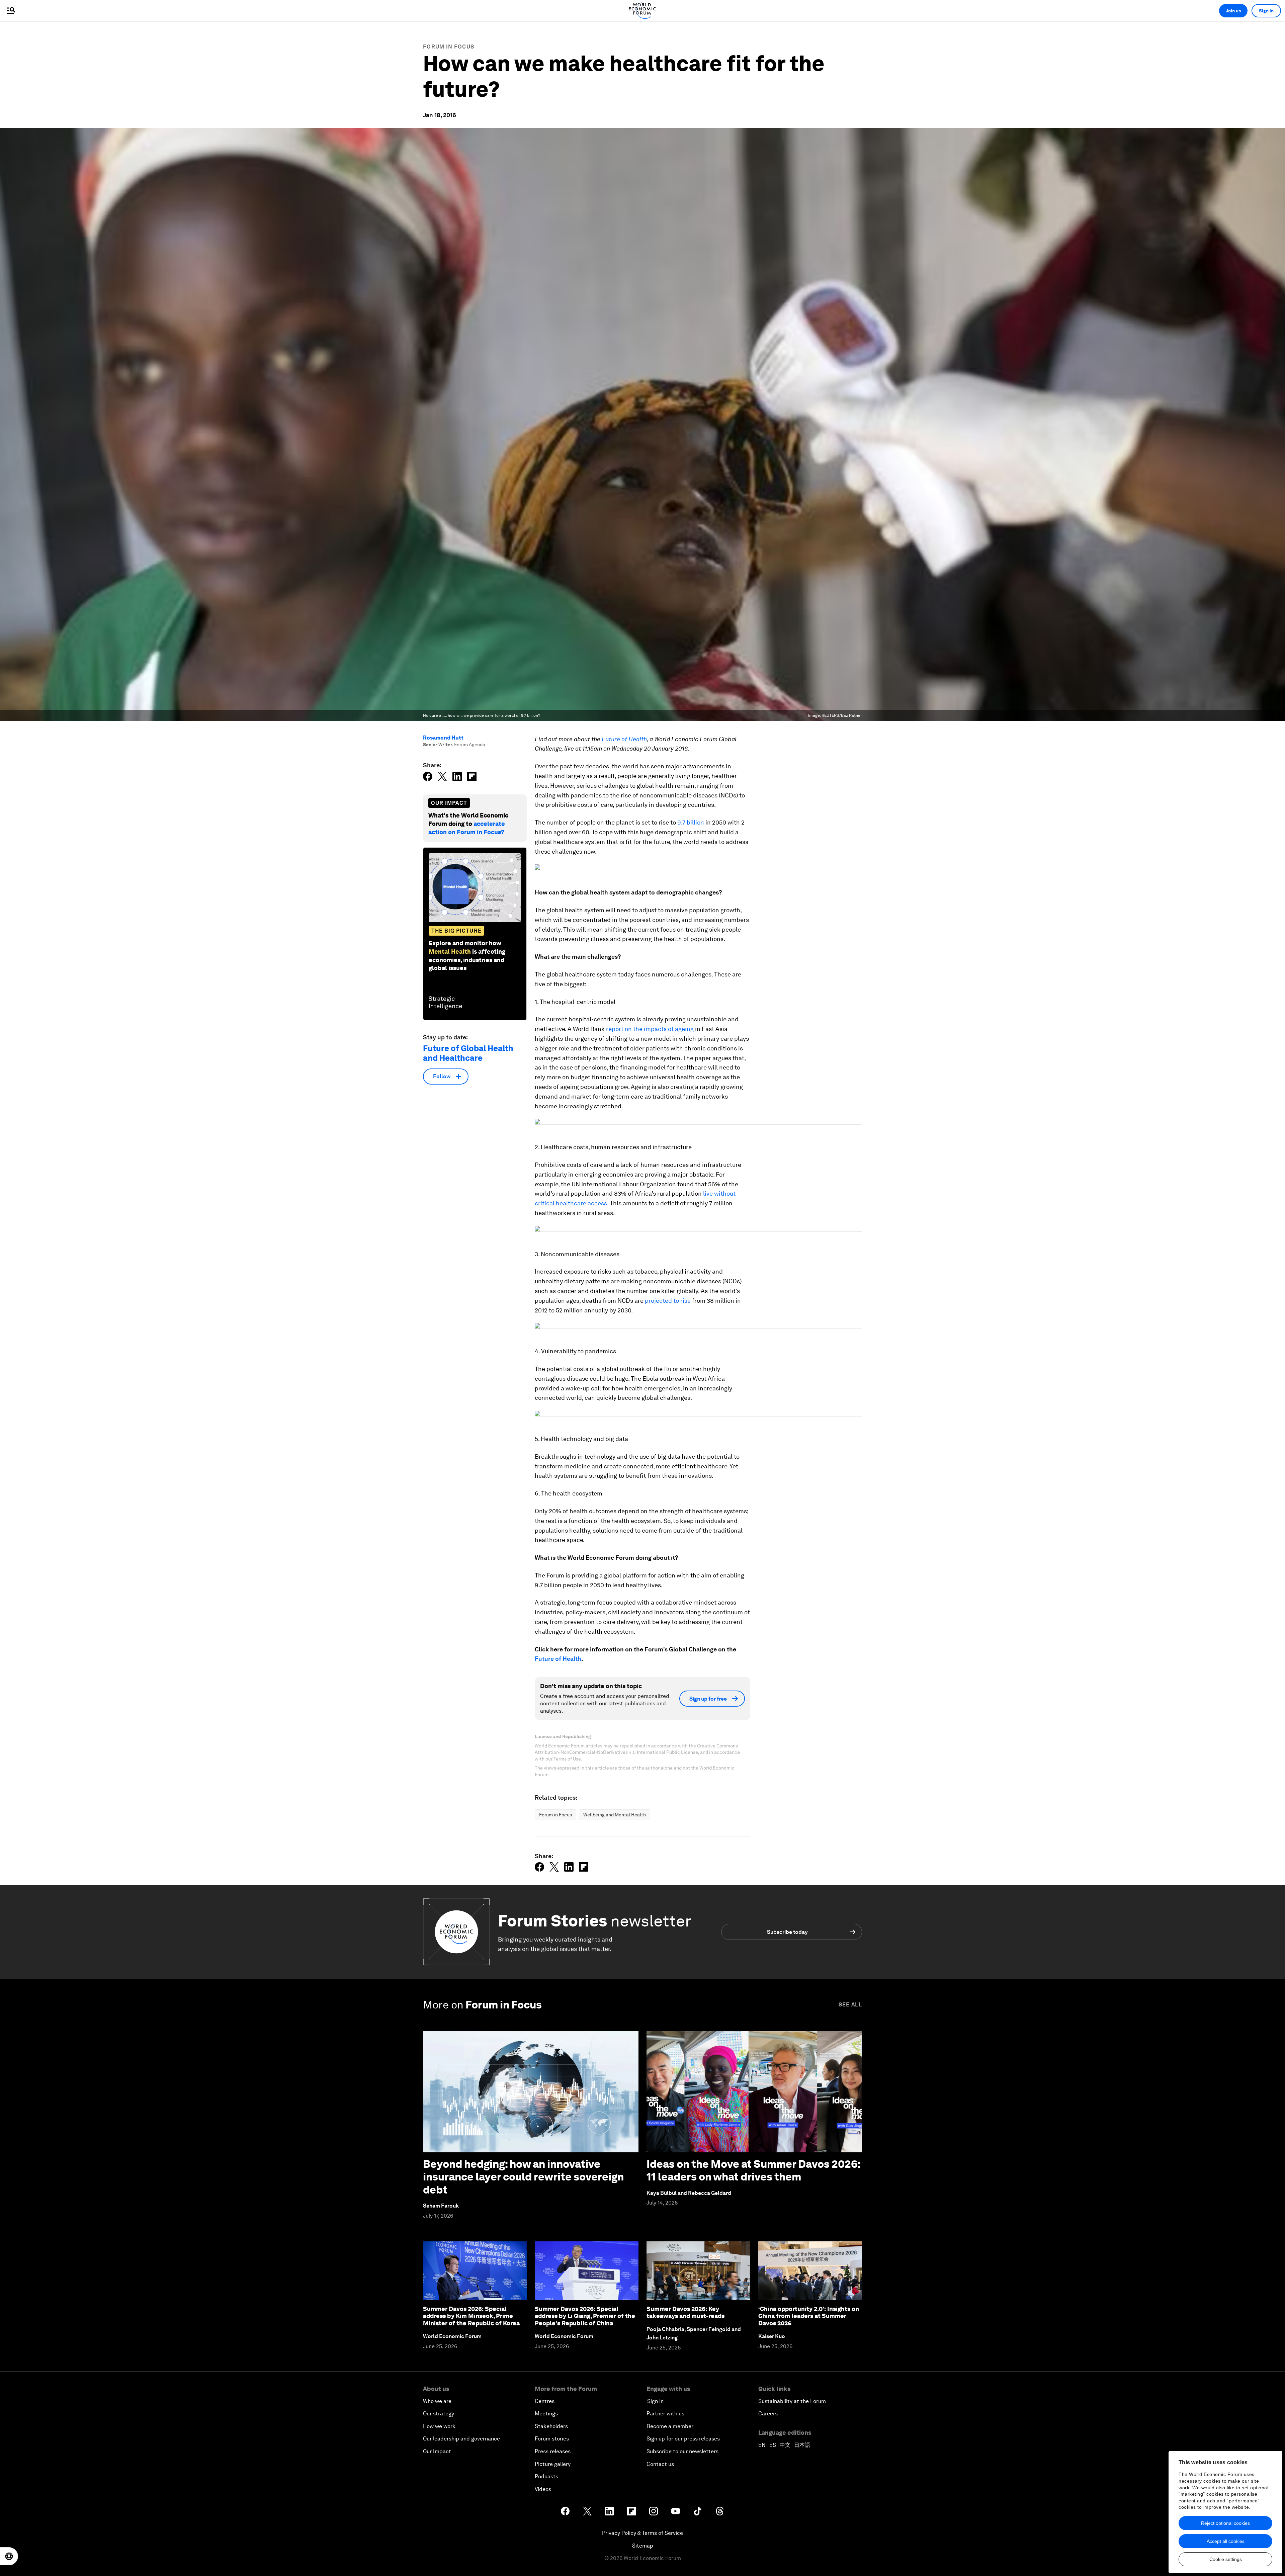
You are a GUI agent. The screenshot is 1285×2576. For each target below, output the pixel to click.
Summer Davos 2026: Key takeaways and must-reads (686, 2312)
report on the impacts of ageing (650, 1029)
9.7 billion (691, 822)
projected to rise (668, 1301)
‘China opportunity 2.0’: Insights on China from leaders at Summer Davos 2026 (809, 2316)
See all (850, 2005)
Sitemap (643, 2546)
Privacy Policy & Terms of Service (642, 2533)
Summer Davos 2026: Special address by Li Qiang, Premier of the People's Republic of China (585, 2316)
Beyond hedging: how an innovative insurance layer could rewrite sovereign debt (523, 2177)
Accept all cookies (1226, 2541)
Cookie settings (1226, 2559)
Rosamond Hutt (443, 738)
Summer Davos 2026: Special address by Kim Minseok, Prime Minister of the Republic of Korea (471, 2316)
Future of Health (624, 739)
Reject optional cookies (1225, 2523)
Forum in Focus (449, 47)
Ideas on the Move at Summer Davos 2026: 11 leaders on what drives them (753, 2170)
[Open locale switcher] (9, 2556)
